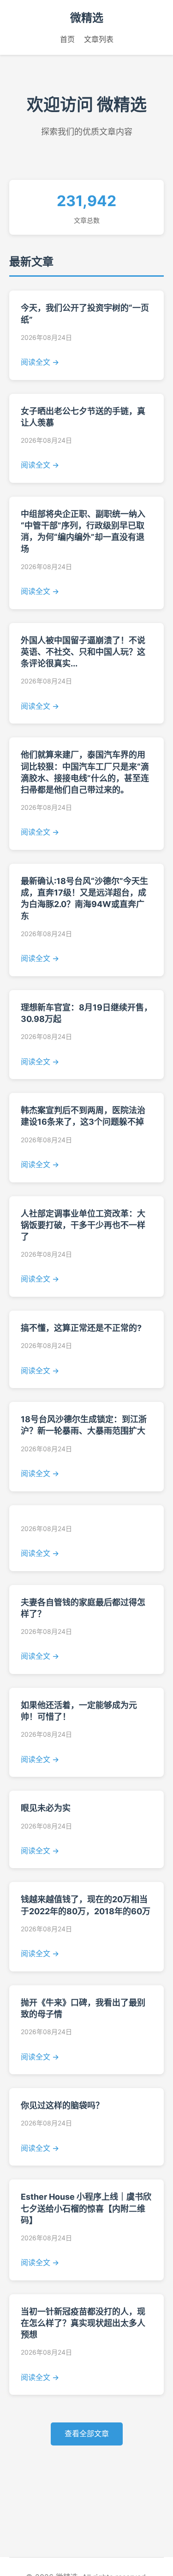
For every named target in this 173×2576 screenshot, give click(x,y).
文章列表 (99, 39)
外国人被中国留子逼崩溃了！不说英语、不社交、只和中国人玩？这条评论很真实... (83, 652)
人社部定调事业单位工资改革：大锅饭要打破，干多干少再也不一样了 (83, 1225)
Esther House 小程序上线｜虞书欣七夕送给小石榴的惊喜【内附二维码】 (86, 2208)
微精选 (87, 18)
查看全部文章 (87, 2434)
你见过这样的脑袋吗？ (62, 2105)
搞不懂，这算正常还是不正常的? (81, 1328)
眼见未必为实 (46, 1808)
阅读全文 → (40, 362)
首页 (67, 39)
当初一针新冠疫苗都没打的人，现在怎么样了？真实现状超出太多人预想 (83, 2323)
